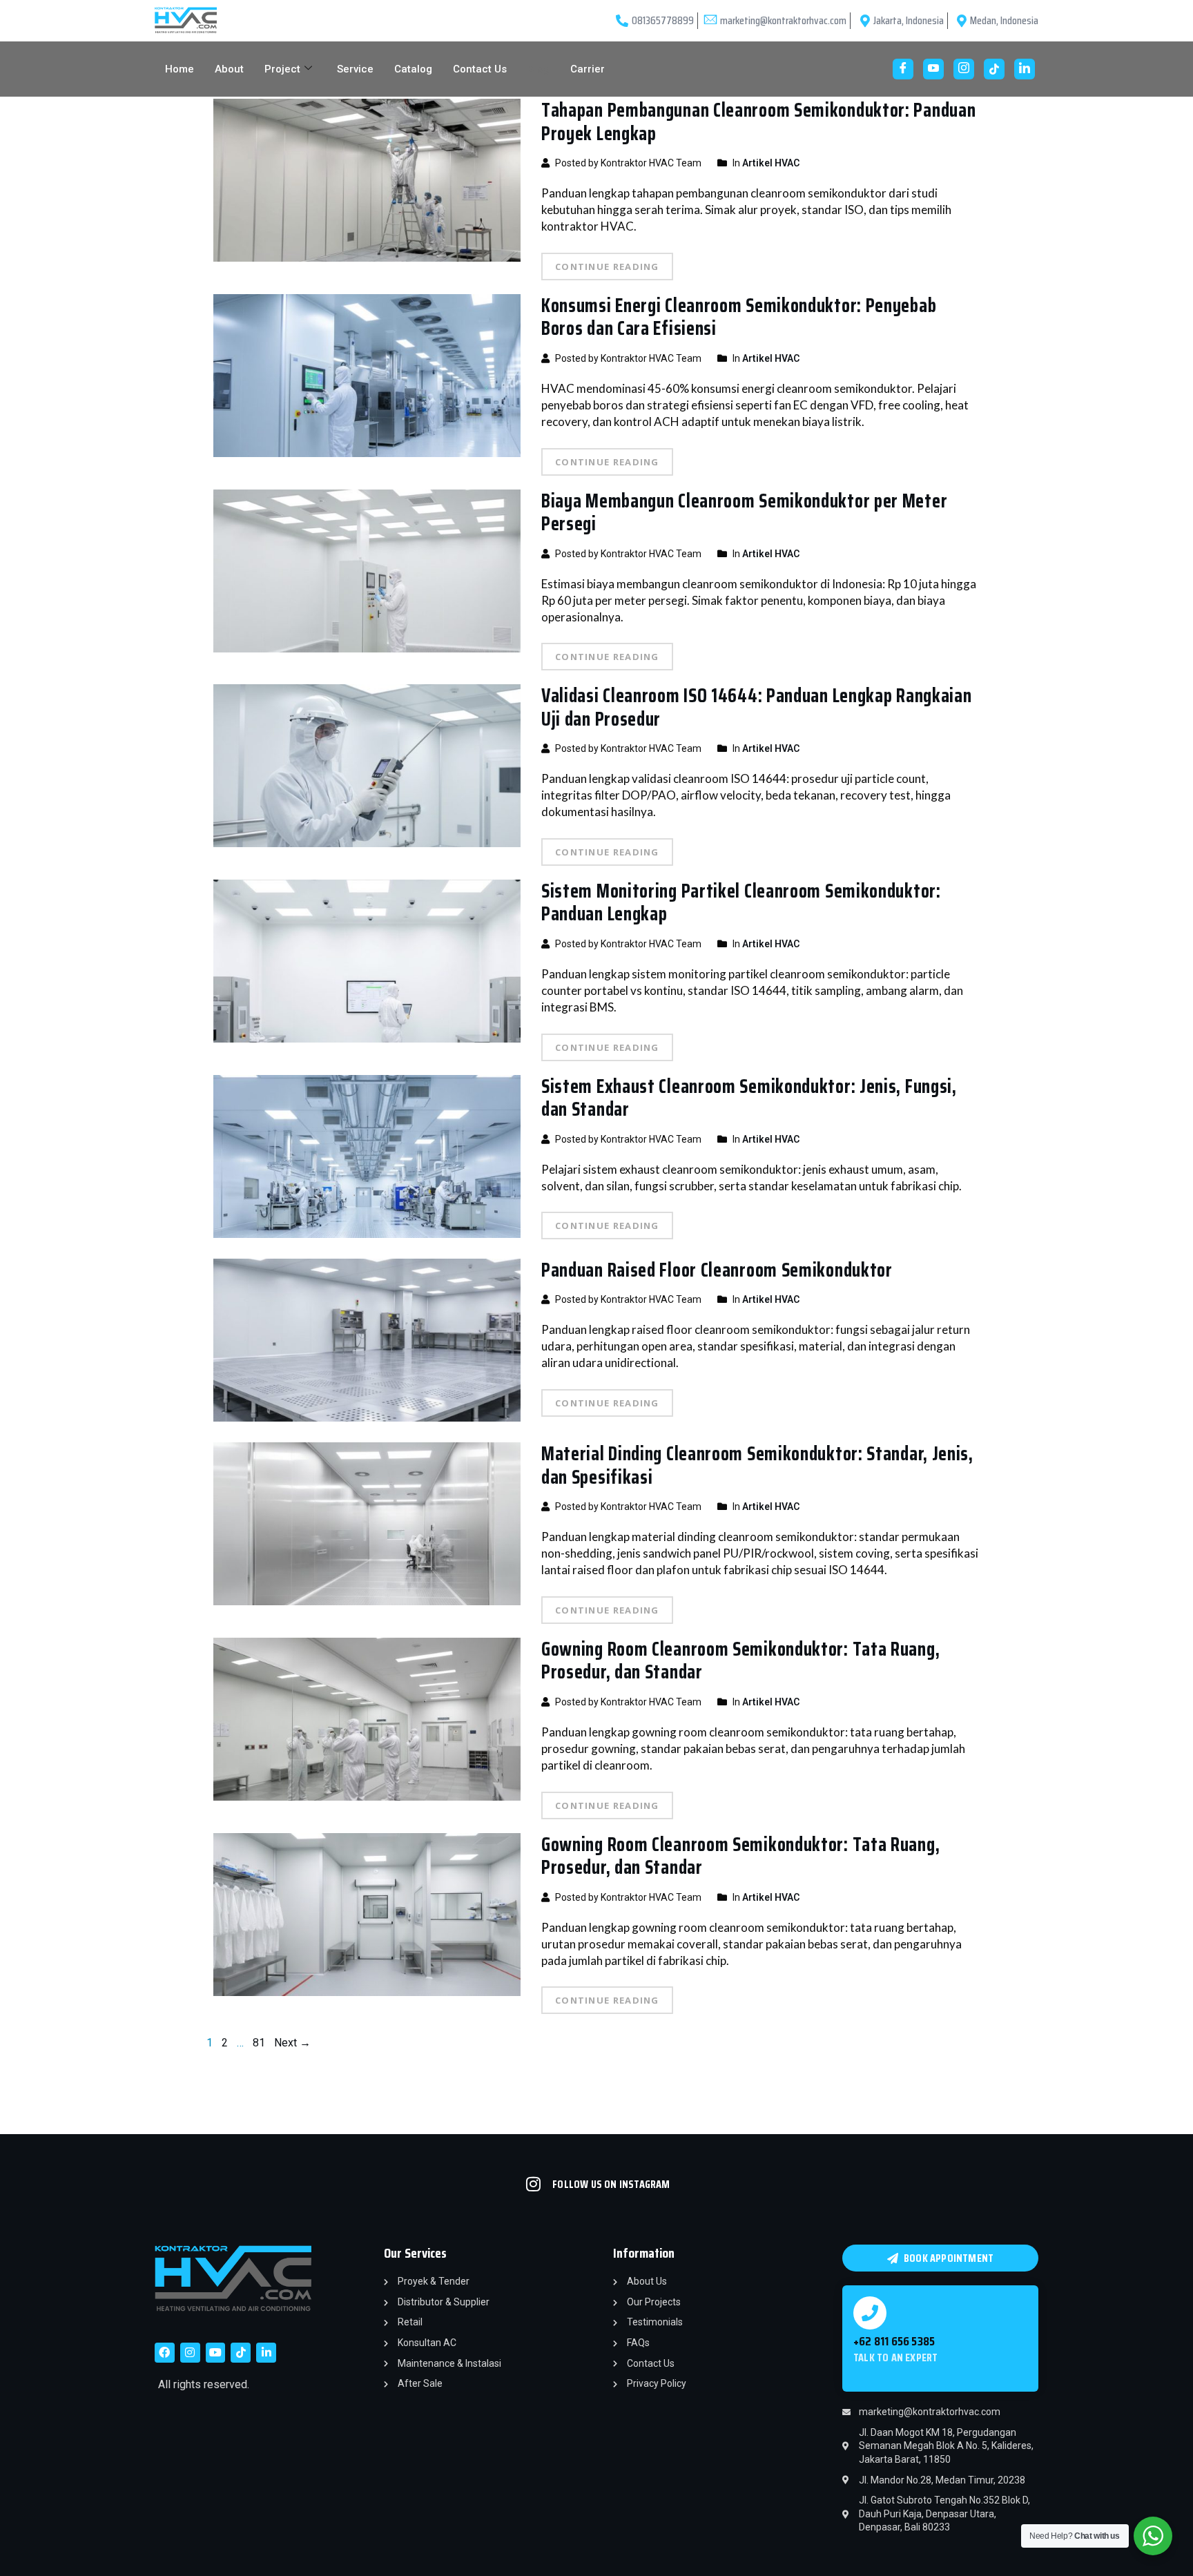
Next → (292, 2043)
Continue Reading (607, 267)
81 (259, 2043)
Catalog (413, 69)
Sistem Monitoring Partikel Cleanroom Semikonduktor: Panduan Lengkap (741, 902)
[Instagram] (964, 69)
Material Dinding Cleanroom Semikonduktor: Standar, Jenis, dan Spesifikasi (757, 1465)
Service (355, 69)
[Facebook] (903, 69)
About (229, 69)
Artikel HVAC (771, 163)
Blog (539, 69)
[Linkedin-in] (266, 2353)
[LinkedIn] (1025, 69)
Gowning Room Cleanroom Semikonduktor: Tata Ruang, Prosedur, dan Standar (740, 1660)
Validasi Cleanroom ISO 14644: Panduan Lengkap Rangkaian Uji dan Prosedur (757, 707)
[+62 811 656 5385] (870, 2313)
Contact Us (480, 69)
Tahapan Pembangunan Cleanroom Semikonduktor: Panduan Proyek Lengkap (758, 122)
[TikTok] (994, 69)
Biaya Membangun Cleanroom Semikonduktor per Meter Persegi (744, 512)
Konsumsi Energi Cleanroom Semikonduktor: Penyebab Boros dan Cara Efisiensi (739, 317)
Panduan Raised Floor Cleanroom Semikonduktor (717, 1270)
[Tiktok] (241, 2353)
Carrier (588, 69)
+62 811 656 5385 (894, 2341)
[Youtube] (933, 69)
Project (282, 69)
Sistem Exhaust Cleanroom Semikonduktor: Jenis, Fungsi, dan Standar (749, 1098)
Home (180, 69)
